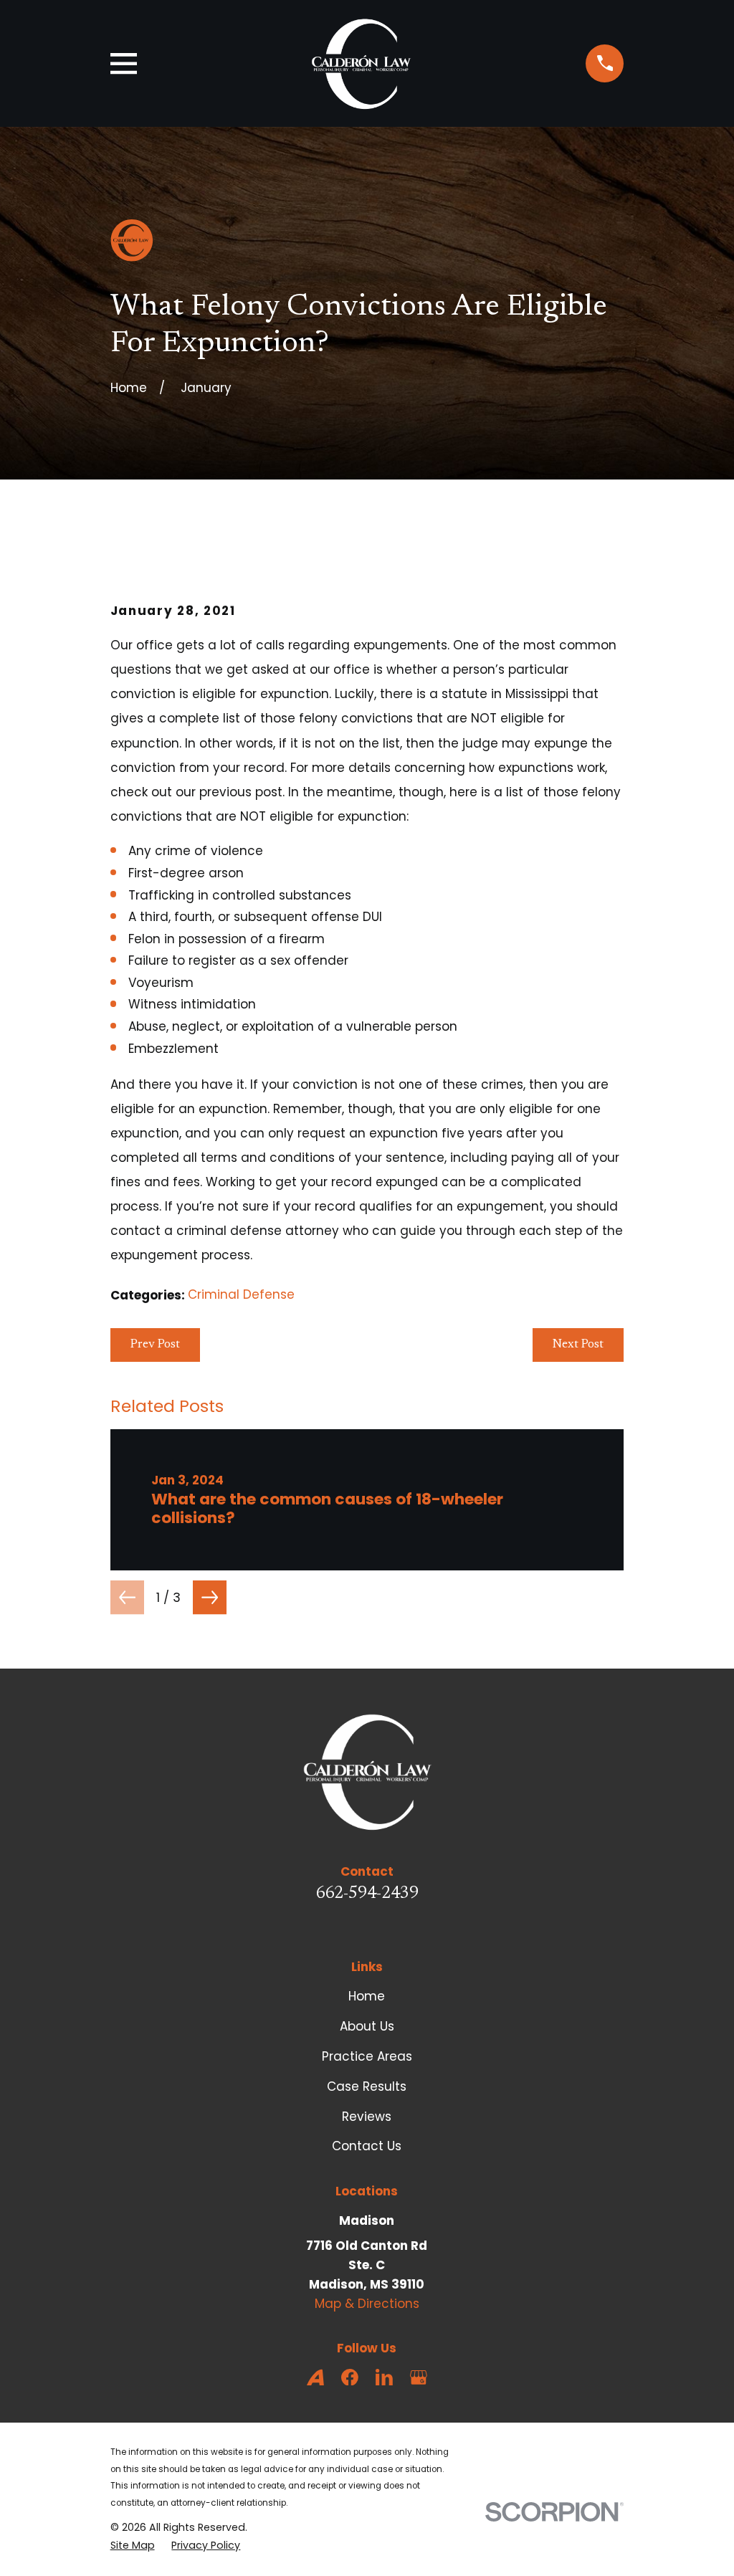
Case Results (367, 2086)
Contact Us (367, 2146)
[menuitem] (133, 2546)
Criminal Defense (241, 1294)
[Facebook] (350, 2377)
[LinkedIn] (384, 2377)
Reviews (367, 2117)
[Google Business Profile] (419, 2377)
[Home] (361, 63)
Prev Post (155, 1345)
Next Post (578, 1345)
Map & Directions (367, 2304)
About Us (367, 2026)
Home (367, 1996)
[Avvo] (315, 2377)
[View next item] (210, 1597)
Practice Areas (367, 2056)
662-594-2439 (367, 1894)
